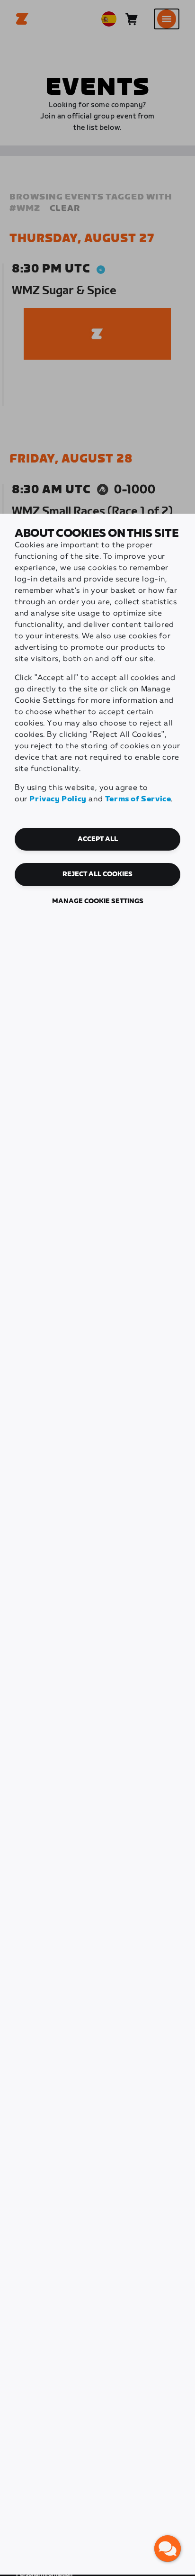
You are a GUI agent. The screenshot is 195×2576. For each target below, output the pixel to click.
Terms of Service (138, 799)
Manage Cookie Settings (98, 901)
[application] (168, 2549)
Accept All (98, 839)
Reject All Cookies (97, 874)
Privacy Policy (58, 799)
